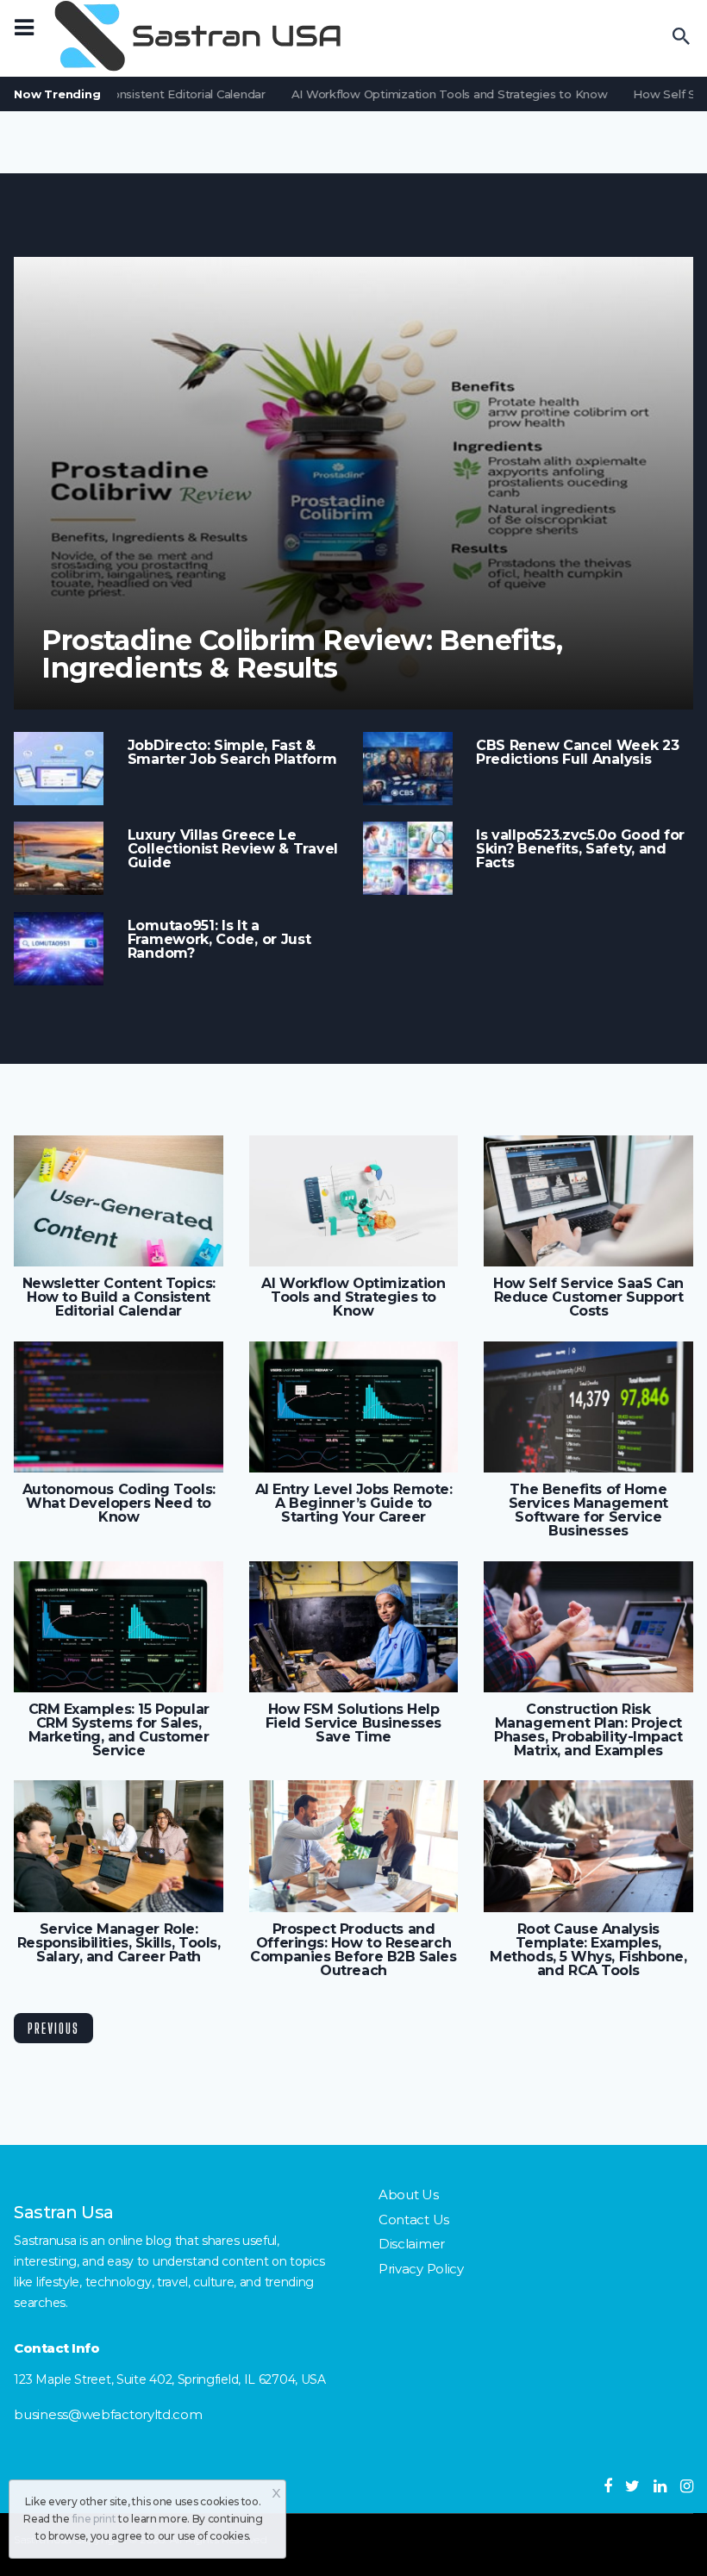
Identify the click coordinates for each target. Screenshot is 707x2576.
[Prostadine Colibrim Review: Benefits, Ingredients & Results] (353, 483)
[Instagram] (687, 2486)
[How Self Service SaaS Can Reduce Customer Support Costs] (588, 1201)
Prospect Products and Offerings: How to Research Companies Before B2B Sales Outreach (353, 1950)
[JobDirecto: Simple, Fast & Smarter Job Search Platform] (59, 769)
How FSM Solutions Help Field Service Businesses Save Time (353, 1723)
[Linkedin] (660, 2486)
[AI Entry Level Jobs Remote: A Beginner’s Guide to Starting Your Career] (353, 1407)
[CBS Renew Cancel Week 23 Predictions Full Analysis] (408, 769)
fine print (94, 2519)
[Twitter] (632, 2486)
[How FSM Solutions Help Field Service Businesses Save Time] (353, 1627)
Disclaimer (412, 2244)
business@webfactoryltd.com (108, 2414)
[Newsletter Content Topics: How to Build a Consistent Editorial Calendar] (118, 1201)
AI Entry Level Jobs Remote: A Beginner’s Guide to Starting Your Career (354, 1504)
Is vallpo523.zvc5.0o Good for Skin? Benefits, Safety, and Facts (580, 849)
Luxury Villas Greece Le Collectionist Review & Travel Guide (233, 849)
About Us (409, 2195)
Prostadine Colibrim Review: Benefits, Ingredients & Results (302, 654)
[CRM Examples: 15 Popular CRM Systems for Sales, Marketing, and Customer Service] (118, 1627)
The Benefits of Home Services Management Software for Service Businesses (588, 1510)
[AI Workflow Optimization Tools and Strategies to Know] (353, 1201)
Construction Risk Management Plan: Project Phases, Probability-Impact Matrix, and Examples (588, 1730)
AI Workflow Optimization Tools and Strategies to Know (435, 94)
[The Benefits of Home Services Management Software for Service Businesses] (588, 1407)
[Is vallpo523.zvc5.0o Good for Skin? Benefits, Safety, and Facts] (408, 858)
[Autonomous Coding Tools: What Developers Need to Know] (118, 1407)
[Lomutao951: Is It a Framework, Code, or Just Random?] (59, 949)
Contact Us (414, 2220)
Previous (53, 2028)
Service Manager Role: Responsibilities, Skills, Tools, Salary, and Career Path (119, 1943)
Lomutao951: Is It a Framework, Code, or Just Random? (219, 940)
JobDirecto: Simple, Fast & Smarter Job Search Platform (232, 753)
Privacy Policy (421, 2269)
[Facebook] (608, 2486)
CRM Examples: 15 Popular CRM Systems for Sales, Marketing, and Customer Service (119, 1730)
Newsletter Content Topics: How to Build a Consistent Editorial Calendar (119, 1297)
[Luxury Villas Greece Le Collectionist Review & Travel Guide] (59, 858)
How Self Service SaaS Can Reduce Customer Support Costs (588, 1297)
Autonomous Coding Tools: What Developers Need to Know (119, 1504)
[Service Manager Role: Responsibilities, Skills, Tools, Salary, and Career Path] (118, 1846)
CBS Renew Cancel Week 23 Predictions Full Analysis (578, 753)
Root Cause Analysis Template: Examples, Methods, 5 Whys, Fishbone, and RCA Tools (588, 1950)
